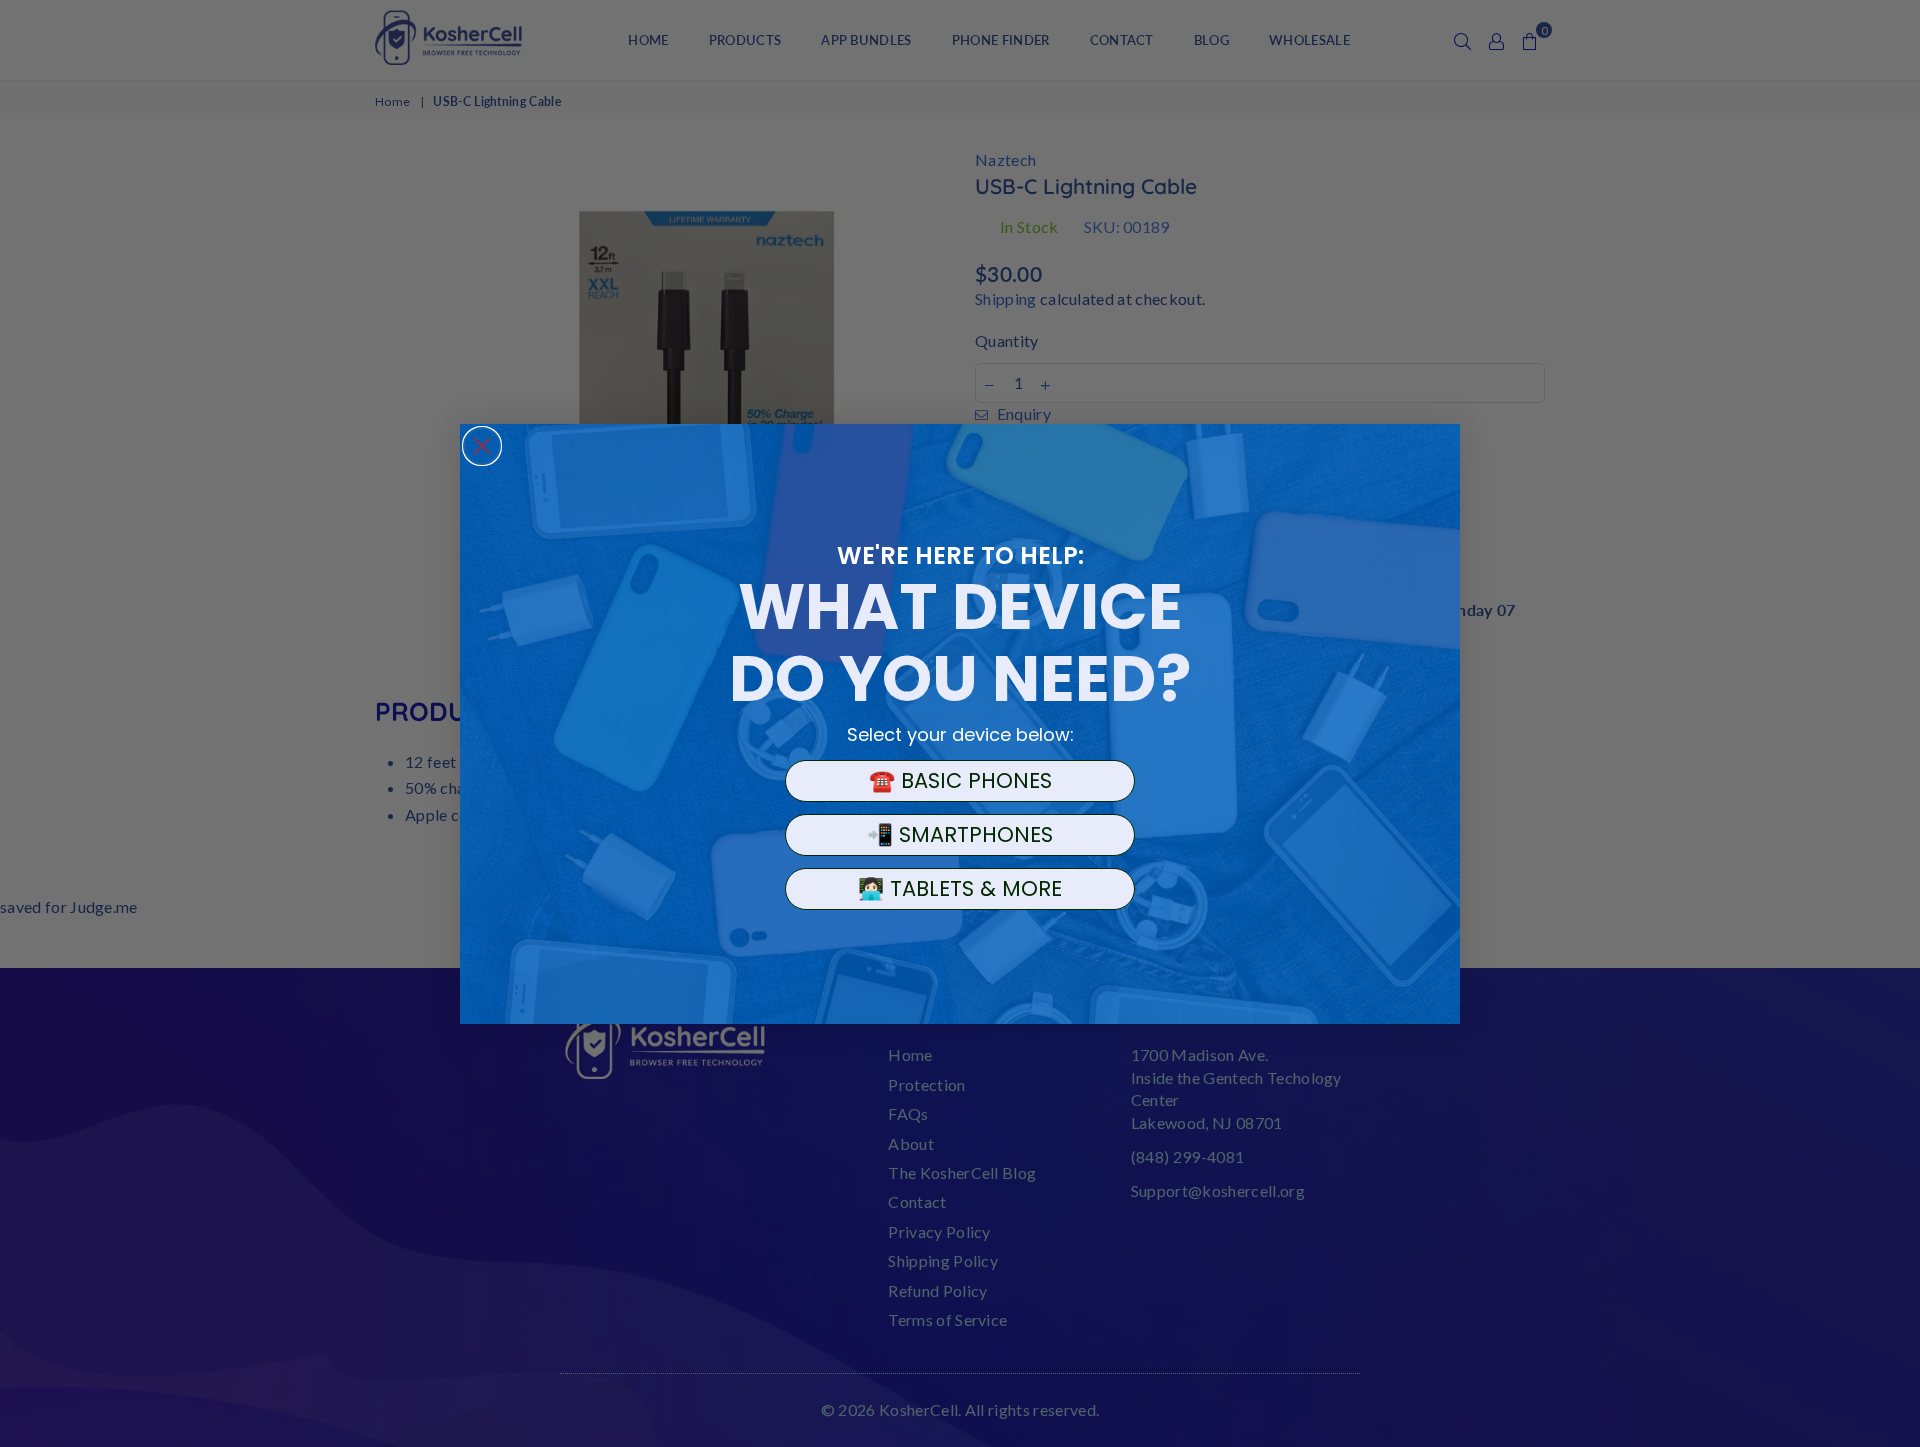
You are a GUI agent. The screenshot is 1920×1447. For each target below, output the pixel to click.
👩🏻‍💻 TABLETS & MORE (960, 888)
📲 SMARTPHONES (960, 834)
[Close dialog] (482, 446)
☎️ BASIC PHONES (960, 780)
